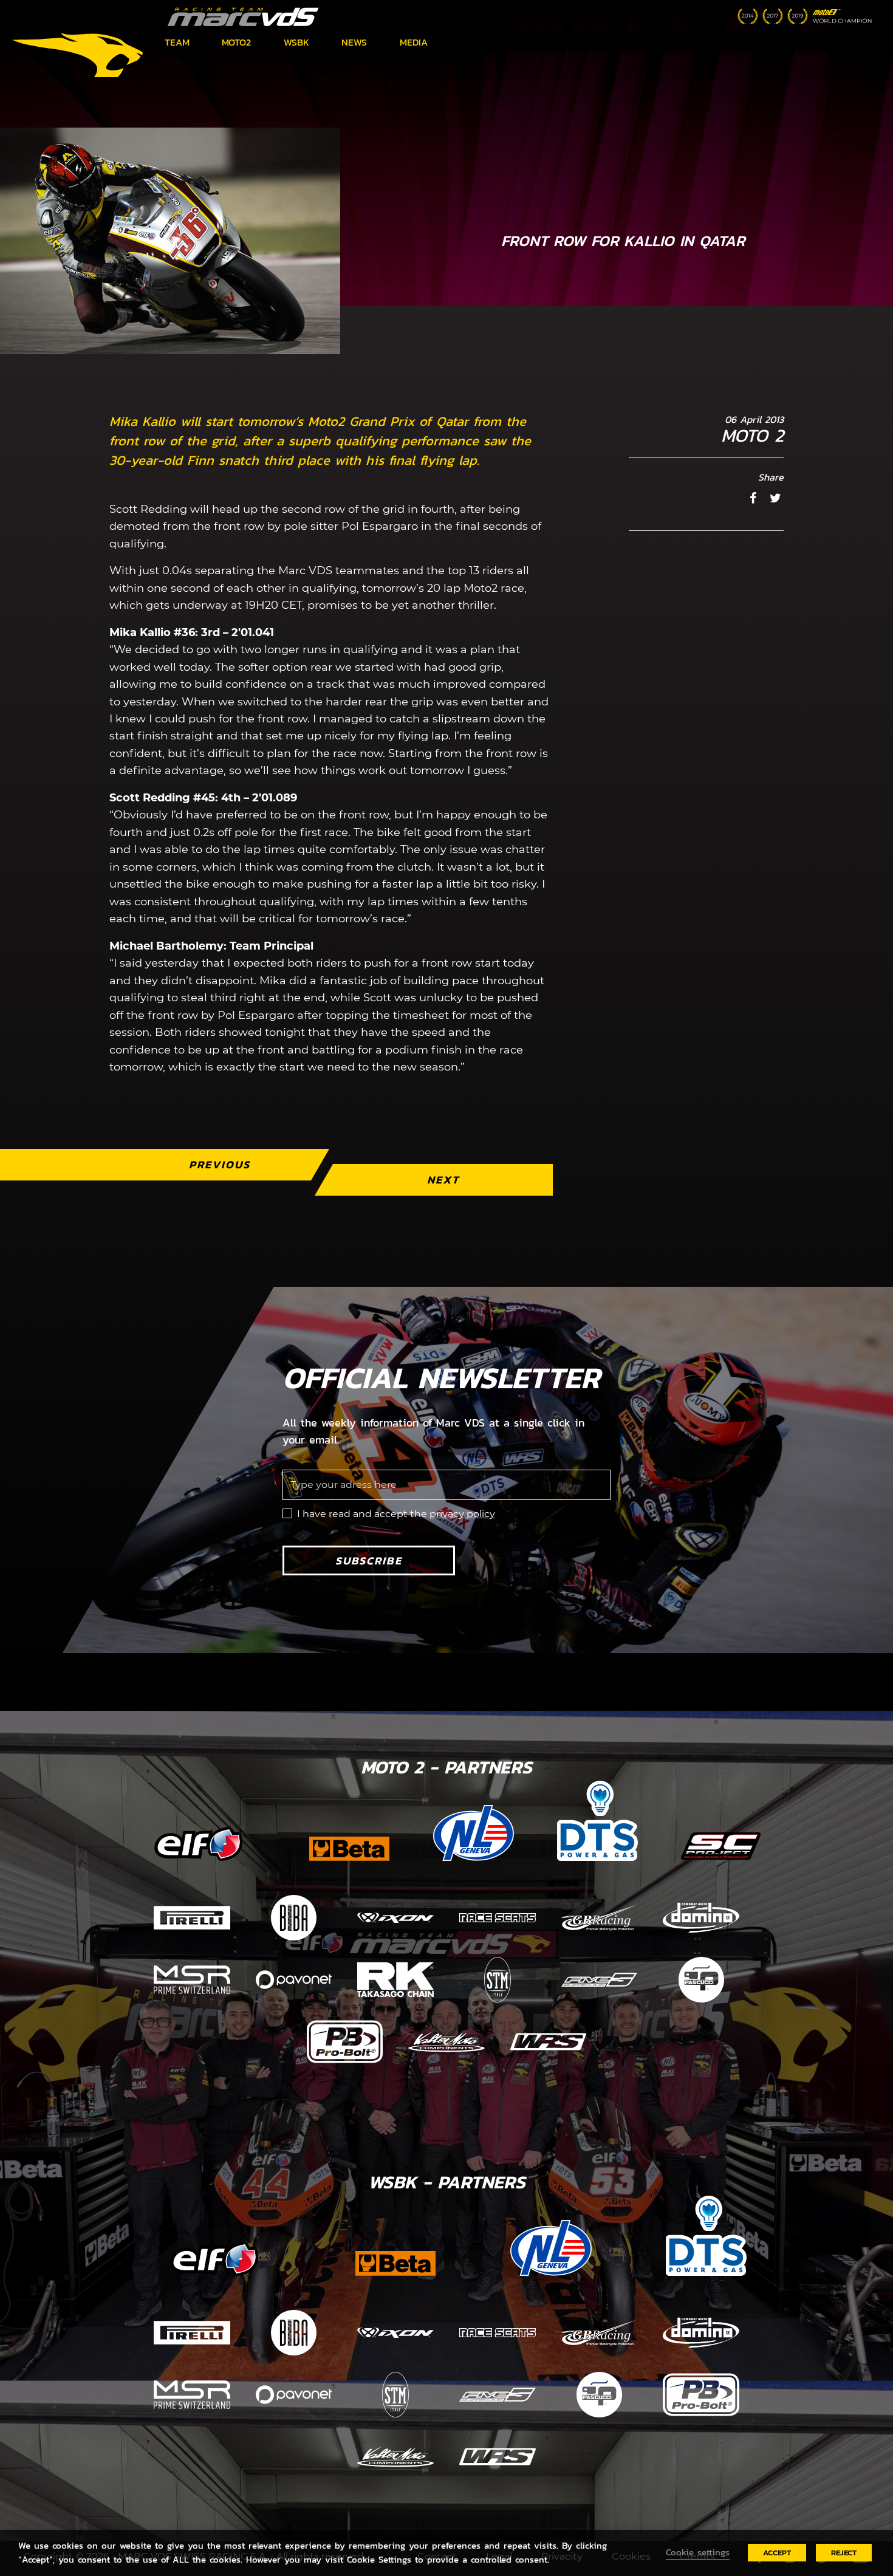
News (354, 42)
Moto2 (236, 42)
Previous (220, 1164)
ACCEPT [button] (777, 2553)
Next (443, 1180)
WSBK (296, 42)
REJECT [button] (844, 2553)
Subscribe (369, 1560)
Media (414, 42)
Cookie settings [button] (698, 2552)
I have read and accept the (396, 1514)
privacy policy (462, 1514)
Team (177, 42)
